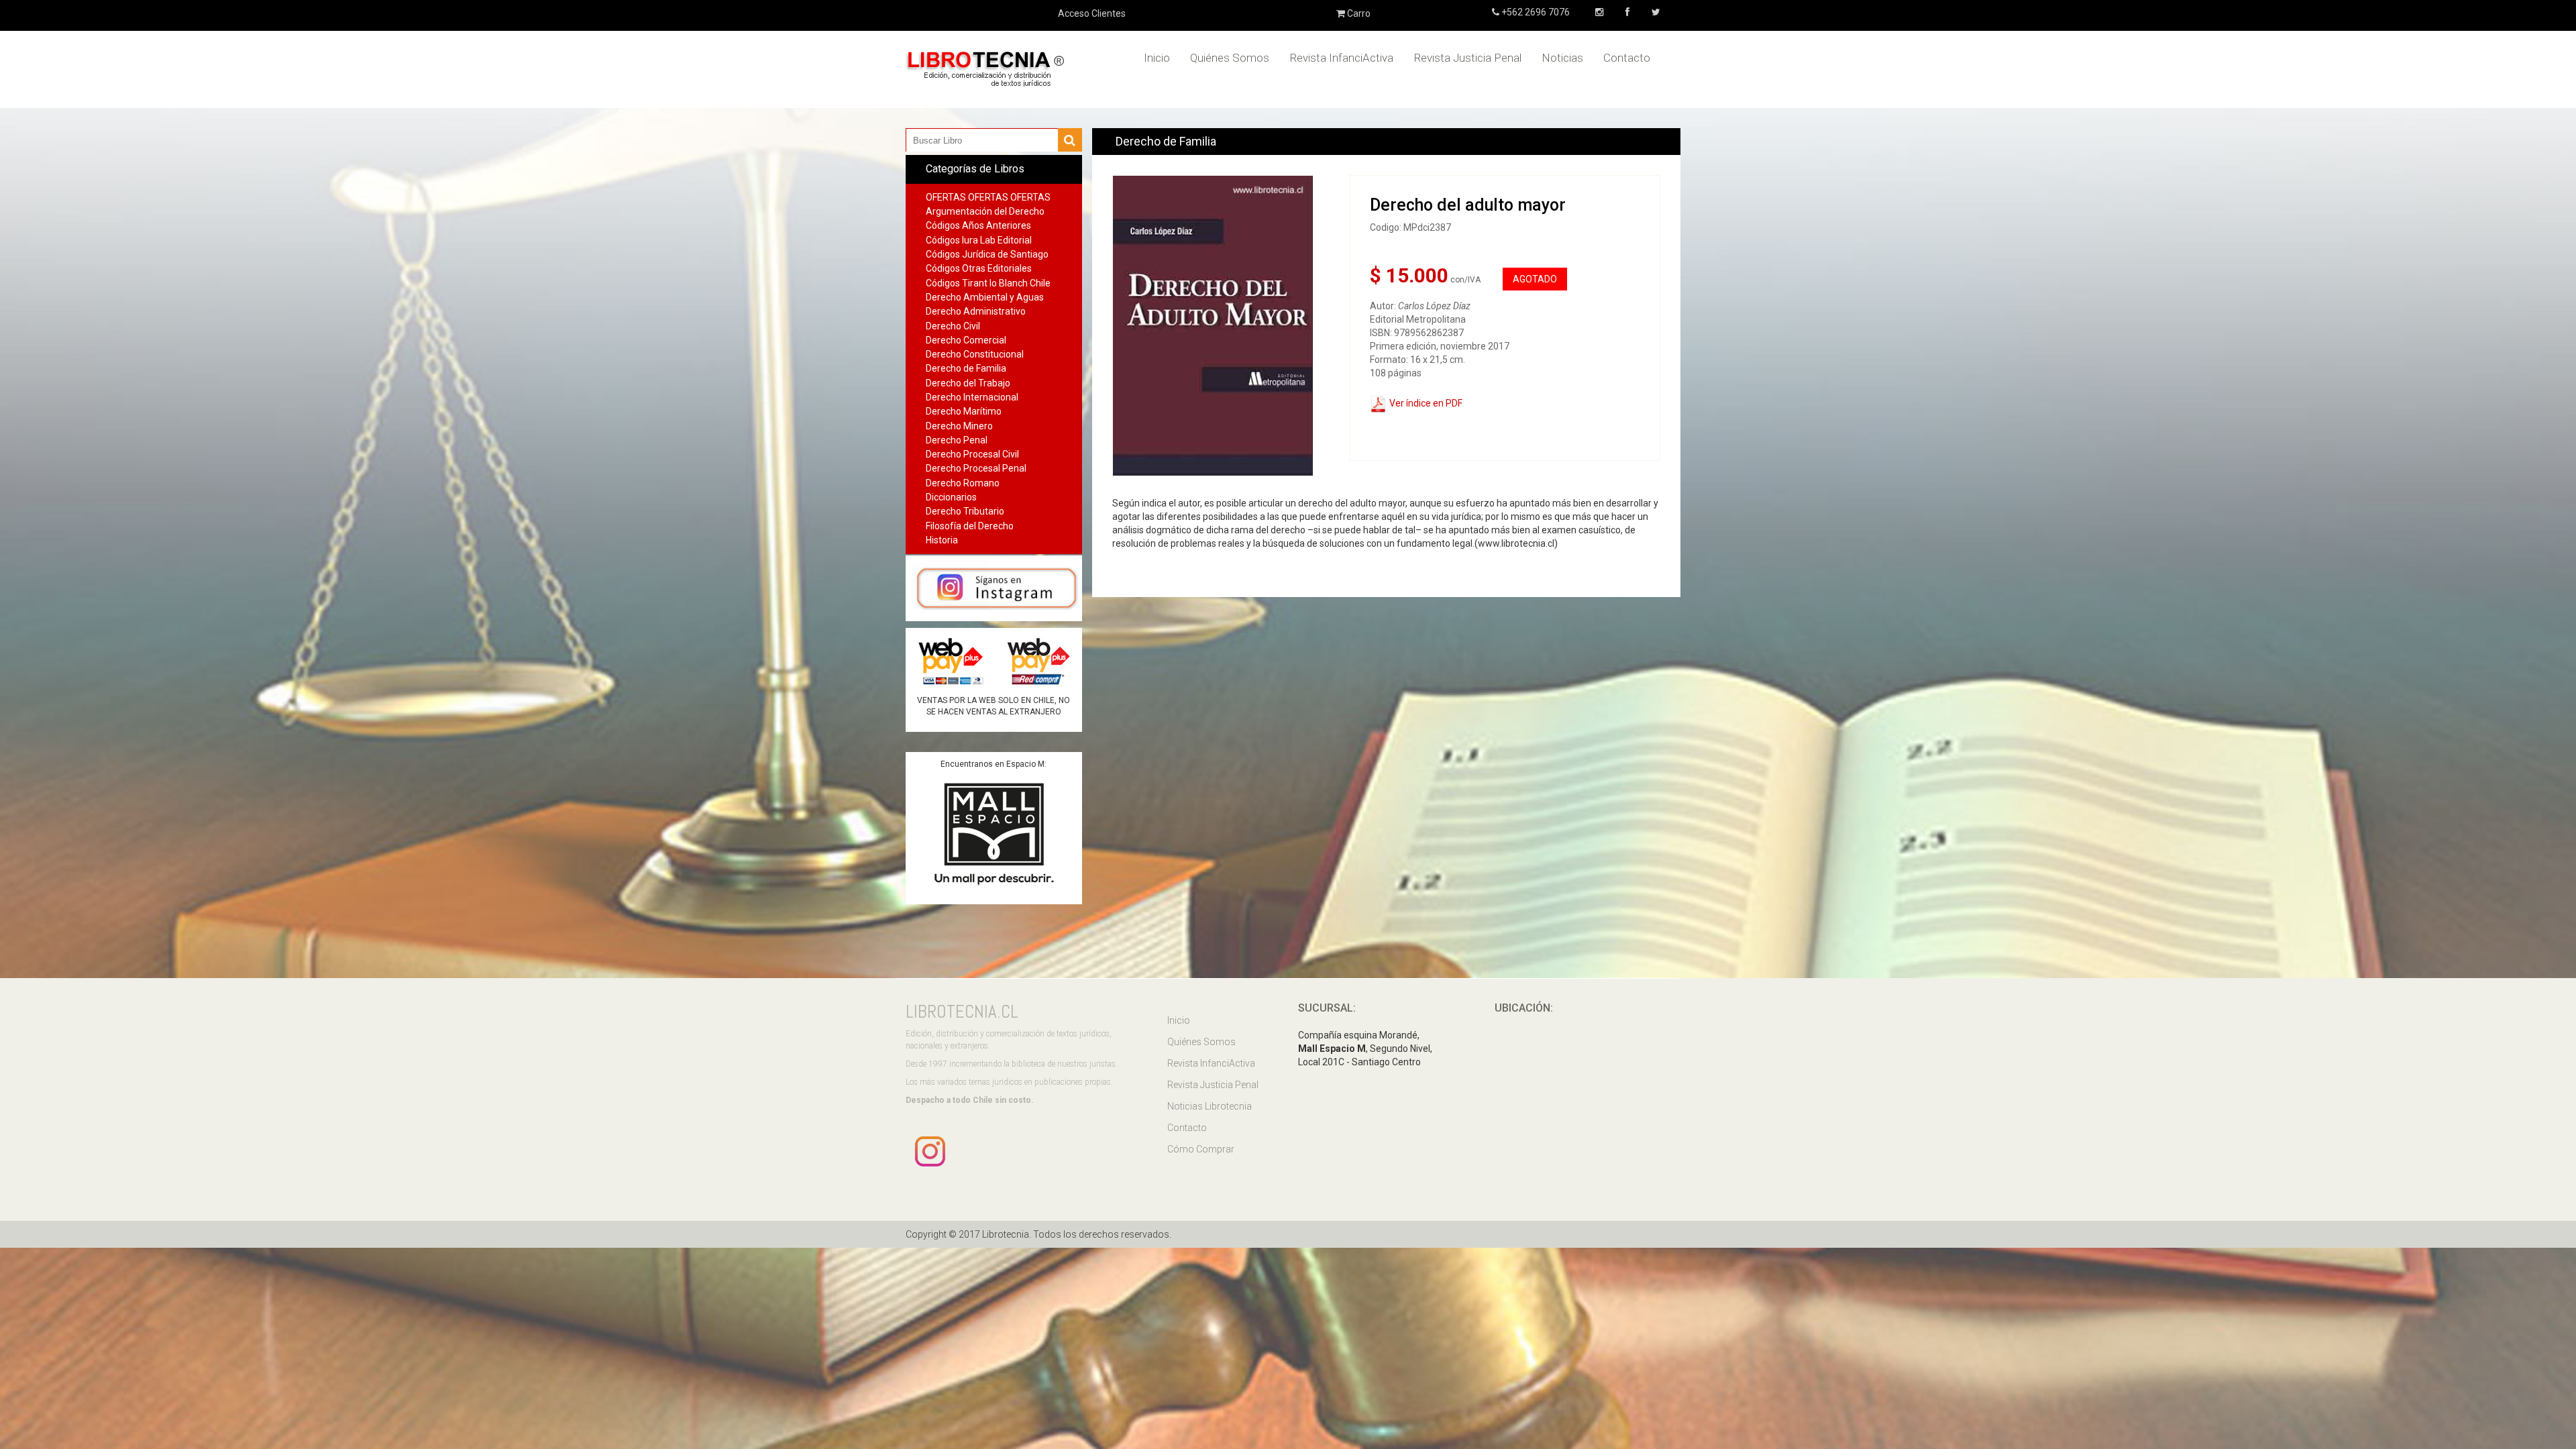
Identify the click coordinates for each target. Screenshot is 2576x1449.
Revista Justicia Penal (1467, 58)
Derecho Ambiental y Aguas (985, 297)
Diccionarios (951, 497)
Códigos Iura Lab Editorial (979, 240)
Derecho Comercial (966, 340)
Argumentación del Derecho (985, 211)
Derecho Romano (963, 483)
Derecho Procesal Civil (972, 454)
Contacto (1627, 58)
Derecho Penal (957, 440)
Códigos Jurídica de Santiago (987, 254)
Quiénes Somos (1230, 58)
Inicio (1157, 58)
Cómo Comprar (1201, 1149)
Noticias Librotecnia (1210, 1106)
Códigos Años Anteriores (978, 225)
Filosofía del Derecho (970, 526)
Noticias (1562, 58)
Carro (1358, 13)
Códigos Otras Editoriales (979, 268)
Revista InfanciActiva (1341, 58)
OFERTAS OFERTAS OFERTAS (988, 197)
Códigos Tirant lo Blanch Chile (988, 283)
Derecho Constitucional (975, 354)
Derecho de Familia (966, 368)
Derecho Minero (959, 426)
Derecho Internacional (972, 397)
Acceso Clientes (1092, 13)
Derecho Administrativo (976, 311)
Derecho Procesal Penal (976, 468)
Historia (942, 540)
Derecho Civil (953, 326)
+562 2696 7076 (1535, 12)
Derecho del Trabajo (968, 383)
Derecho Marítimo (964, 411)
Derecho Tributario (965, 511)
